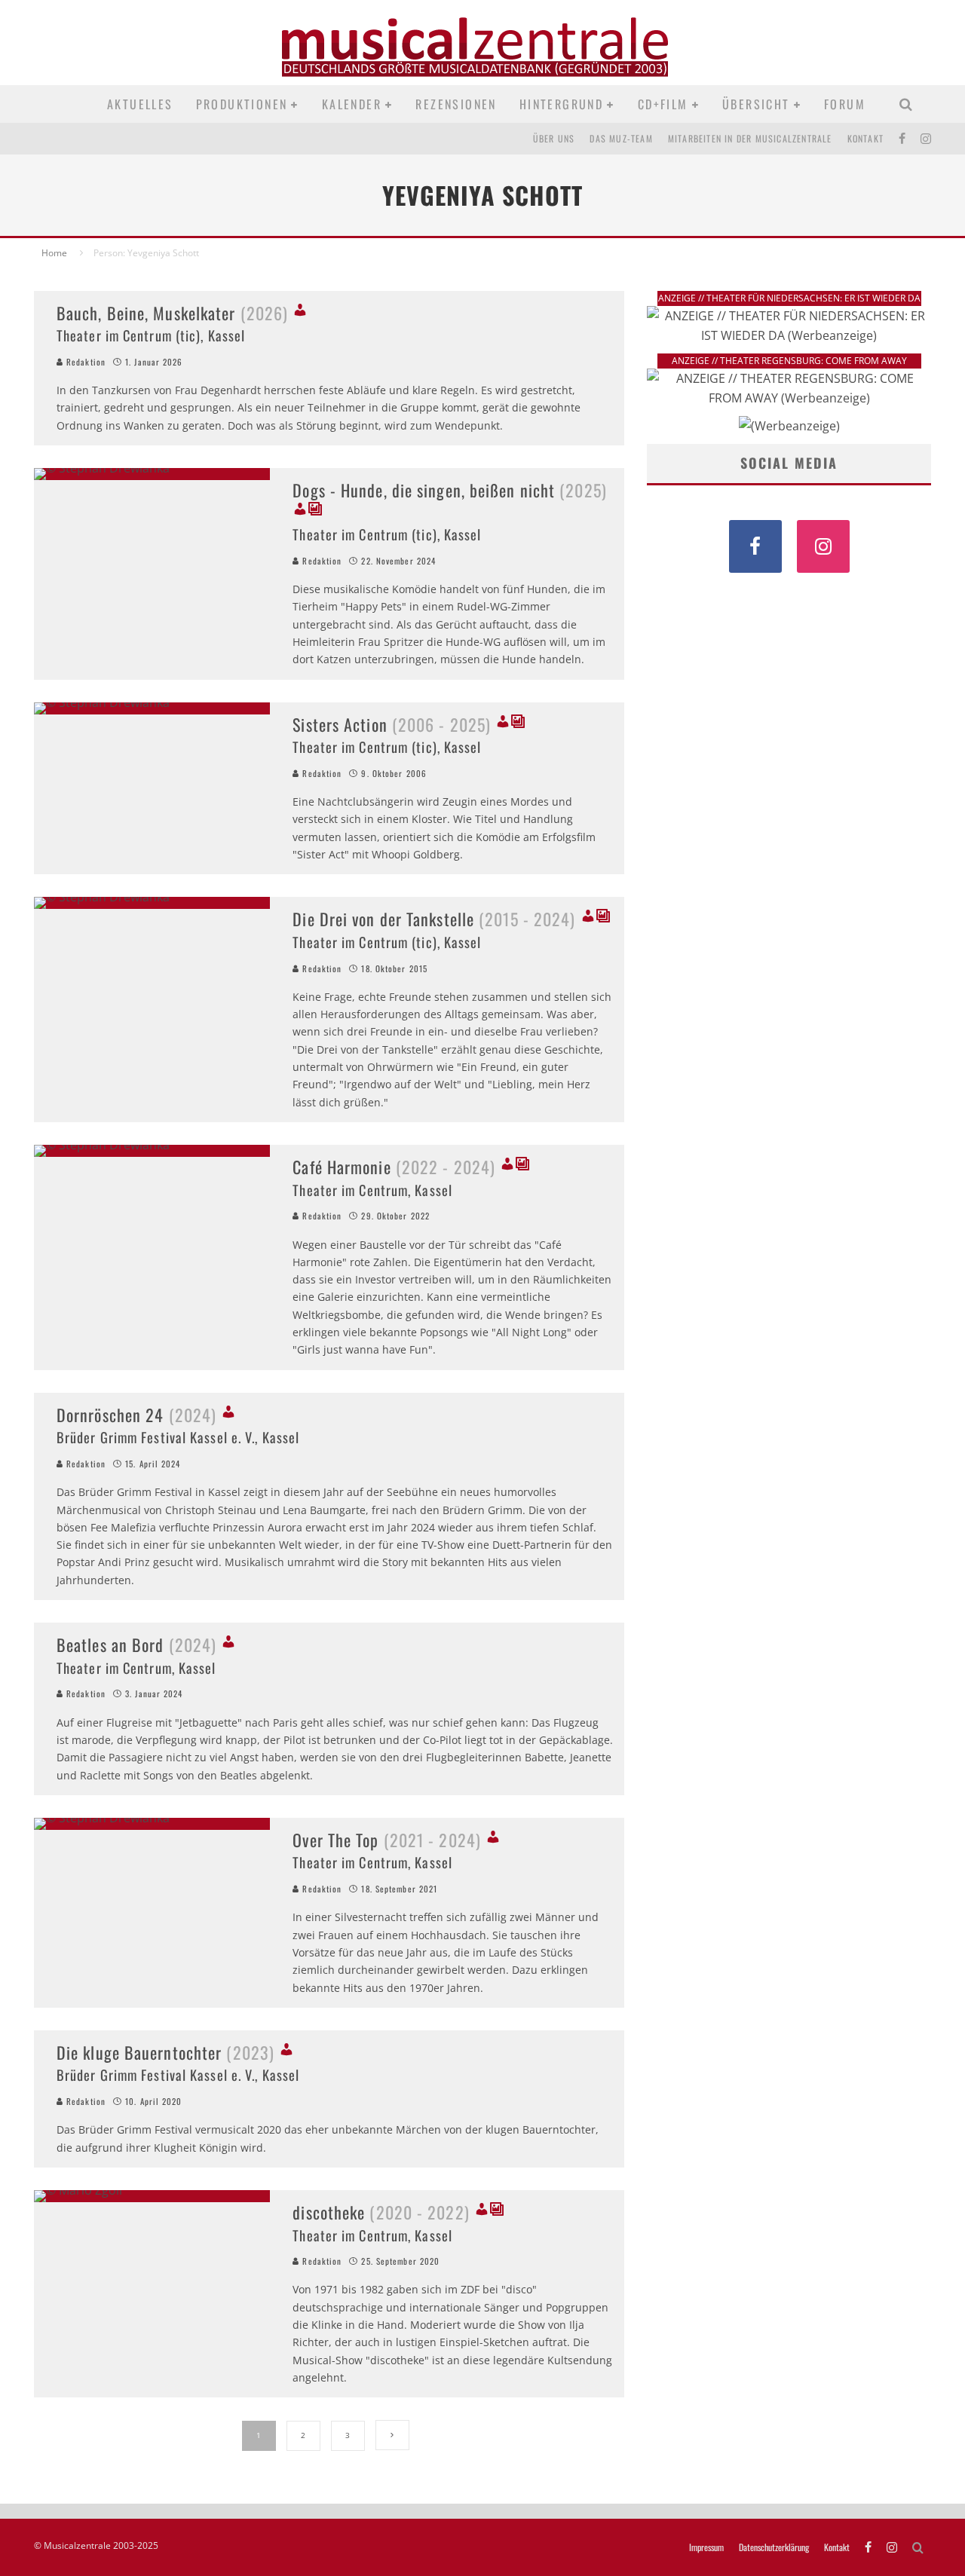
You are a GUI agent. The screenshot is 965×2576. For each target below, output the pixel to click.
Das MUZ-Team (621, 138)
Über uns (554, 138)
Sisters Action (392, 724)
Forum (845, 104)
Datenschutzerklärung (774, 2547)
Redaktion (84, 362)
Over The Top (387, 1840)
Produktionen (242, 104)
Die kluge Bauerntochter (165, 2052)
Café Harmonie (394, 1167)
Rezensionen (456, 104)
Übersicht (756, 104)
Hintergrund (561, 104)
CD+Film (663, 104)
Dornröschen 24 (136, 1415)
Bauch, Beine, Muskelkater (172, 313)
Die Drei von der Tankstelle (434, 919)
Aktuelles (140, 104)
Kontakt (865, 138)
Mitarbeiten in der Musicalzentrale (750, 138)
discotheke (381, 2212)
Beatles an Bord (136, 1644)
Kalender (352, 104)
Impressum (706, 2547)
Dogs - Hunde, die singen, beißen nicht (450, 490)
